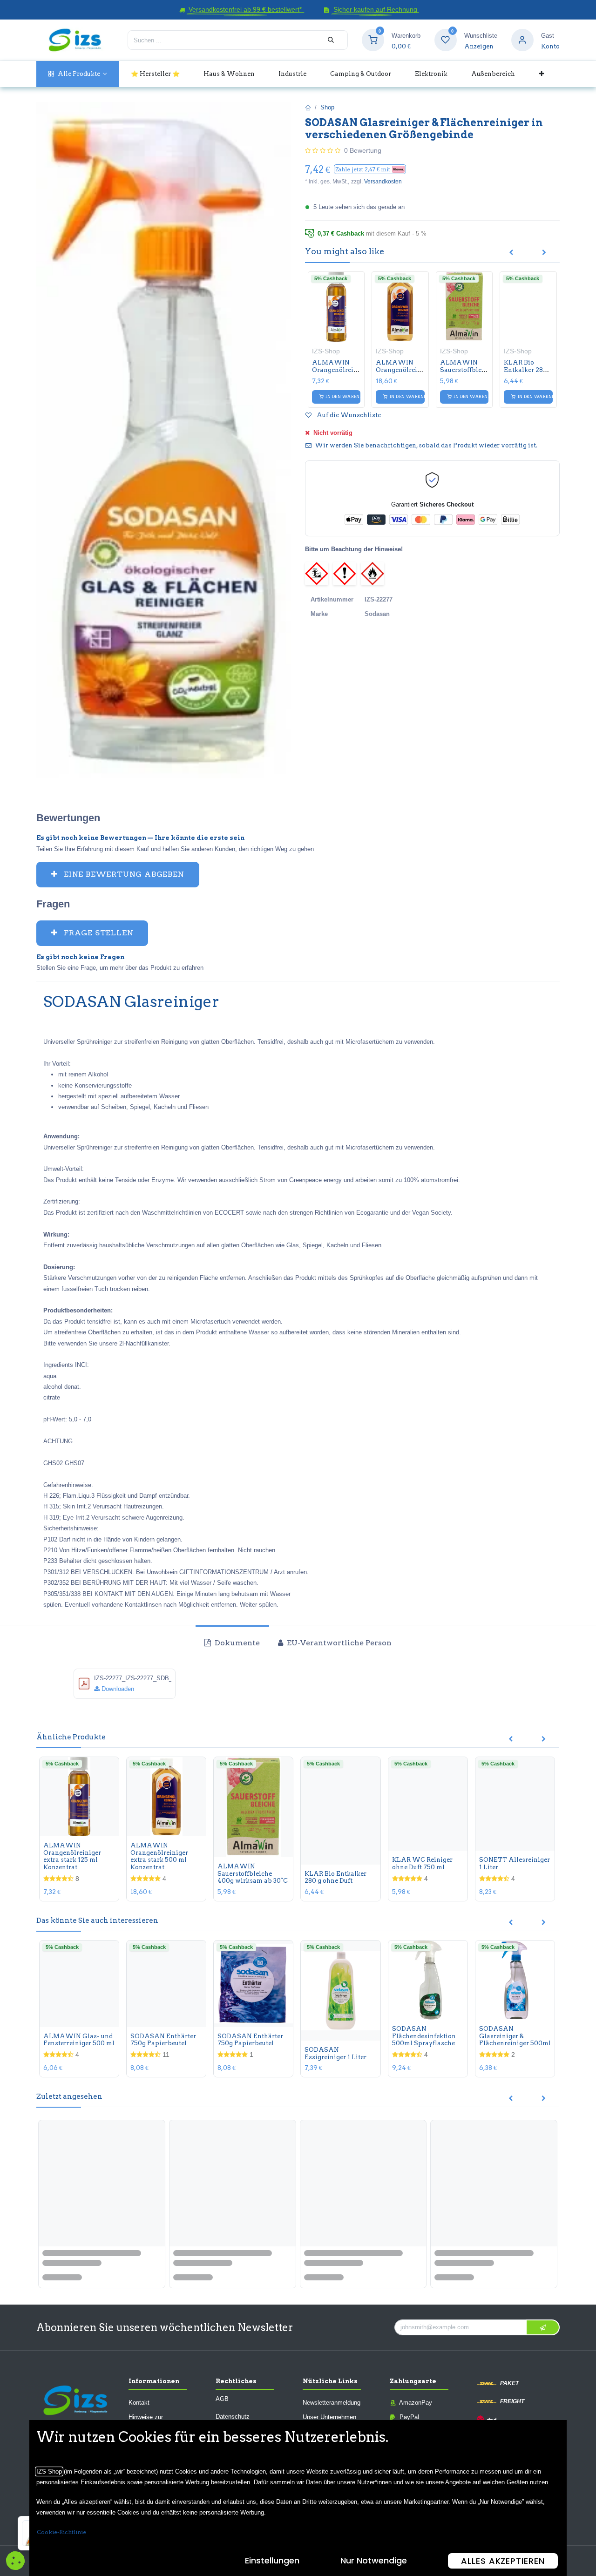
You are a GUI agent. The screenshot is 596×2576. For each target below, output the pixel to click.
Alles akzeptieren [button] (503, 2561)
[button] (370, 169)
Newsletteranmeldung (332, 2403)
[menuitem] (78, 74)
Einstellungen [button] (272, 2560)
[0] (373, 40)
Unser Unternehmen (329, 2417)
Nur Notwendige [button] (374, 2560)
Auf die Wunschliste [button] (348, 415)
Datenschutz (233, 2417)
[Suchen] (331, 40)
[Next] (544, 253)
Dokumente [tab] (236, 1643)
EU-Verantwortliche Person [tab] (338, 1643)
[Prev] (511, 253)
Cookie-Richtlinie (61, 2532)
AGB (222, 2399)
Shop (327, 107)
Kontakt (139, 2403)
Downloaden (117, 1689)
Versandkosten (383, 182)
